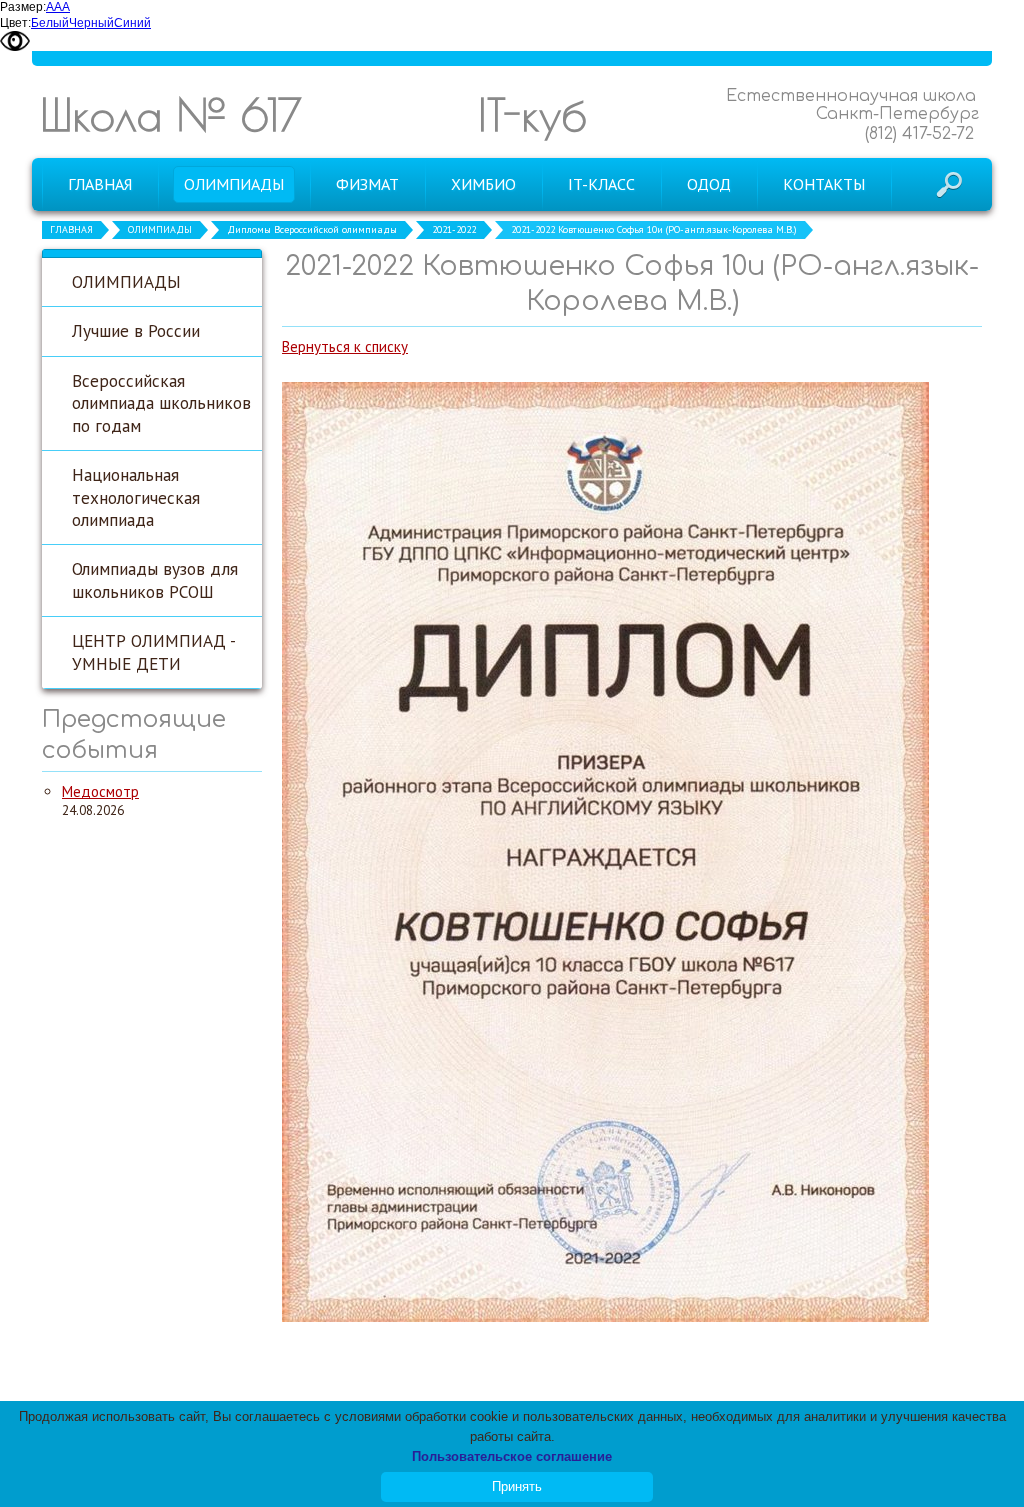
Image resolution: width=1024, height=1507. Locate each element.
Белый (50, 23)
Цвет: (15, 23)
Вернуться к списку (345, 346)
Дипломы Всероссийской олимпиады (312, 229)
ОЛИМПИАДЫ (160, 229)
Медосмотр (100, 791)
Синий (132, 23)
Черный (91, 23)
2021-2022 (454, 229)
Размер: (23, 7)
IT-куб (532, 114)
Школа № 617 (171, 114)
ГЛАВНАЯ (71, 229)
